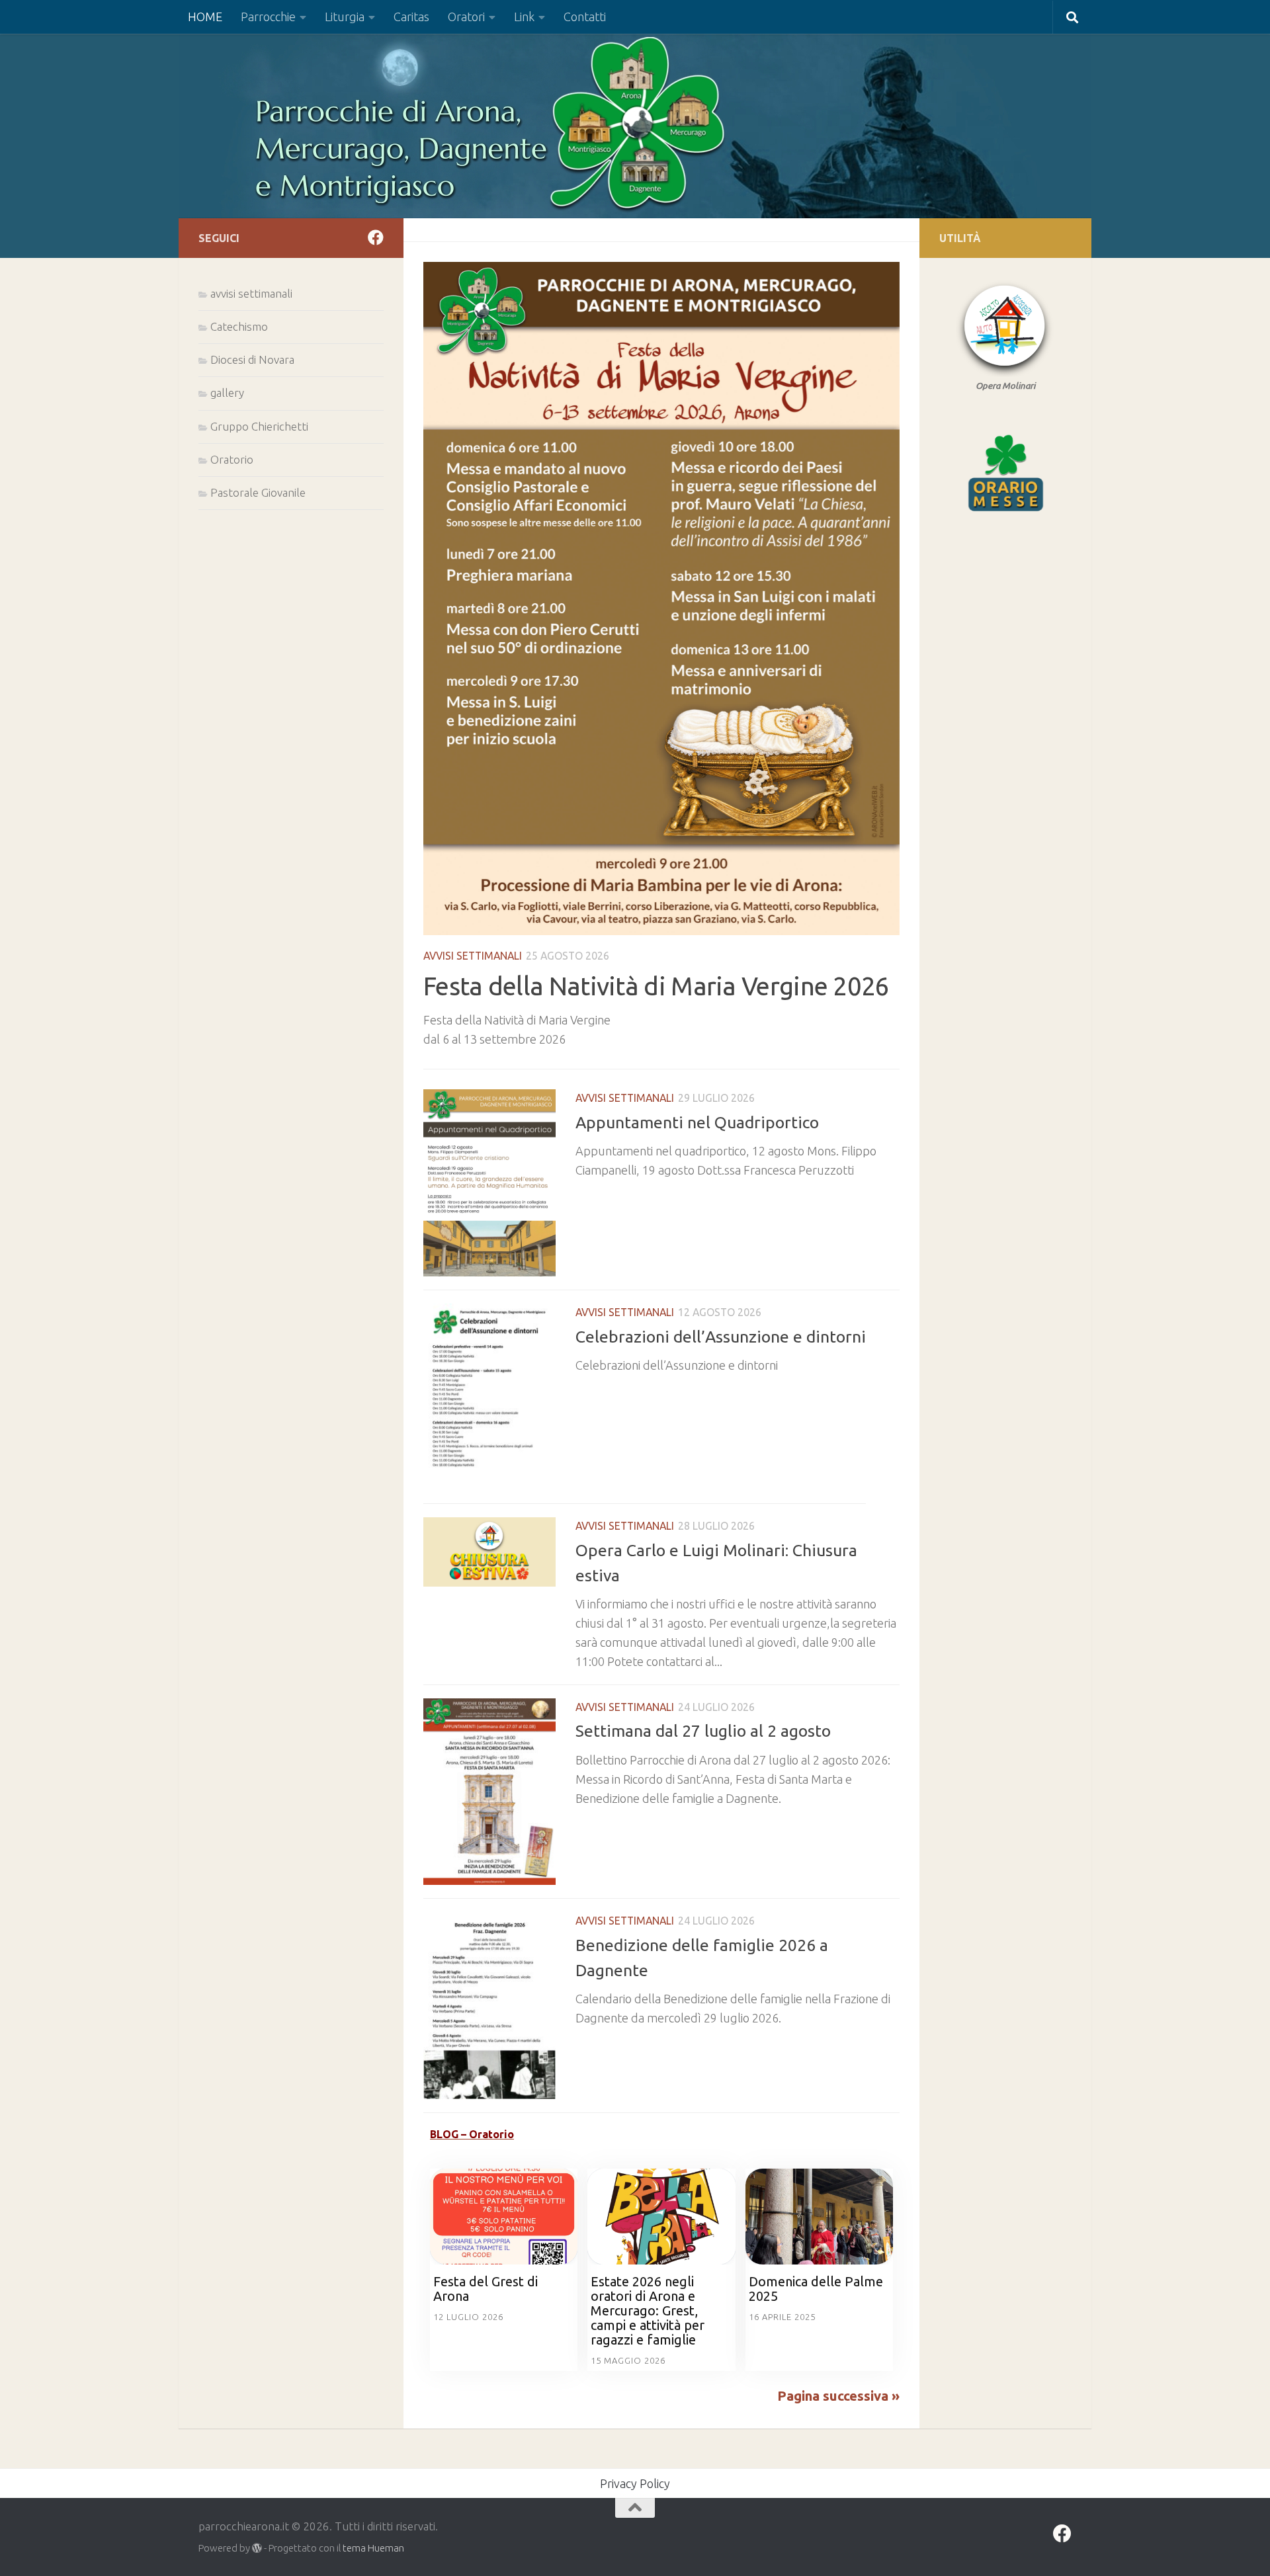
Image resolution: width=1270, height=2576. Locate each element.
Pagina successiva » (838, 2396)
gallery (227, 393)
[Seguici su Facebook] (376, 237)
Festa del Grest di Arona (486, 2289)
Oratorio (232, 459)
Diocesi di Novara (252, 359)
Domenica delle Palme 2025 (816, 2289)
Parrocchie (268, 17)
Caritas (411, 17)
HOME (205, 17)
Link (524, 17)
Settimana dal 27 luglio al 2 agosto (703, 1731)
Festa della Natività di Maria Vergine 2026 (656, 986)
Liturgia (345, 17)
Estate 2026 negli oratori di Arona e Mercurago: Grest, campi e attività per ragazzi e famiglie (648, 2310)
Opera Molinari (1005, 386)
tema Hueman (373, 2548)
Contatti (585, 17)
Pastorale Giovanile (258, 492)
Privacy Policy (635, 2483)
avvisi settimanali (473, 956)
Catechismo (239, 326)
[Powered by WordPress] (257, 2549)
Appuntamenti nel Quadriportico (697, 1122)
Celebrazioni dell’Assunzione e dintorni (721, 1337)
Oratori (466, 17)
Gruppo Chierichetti (259, 426)
